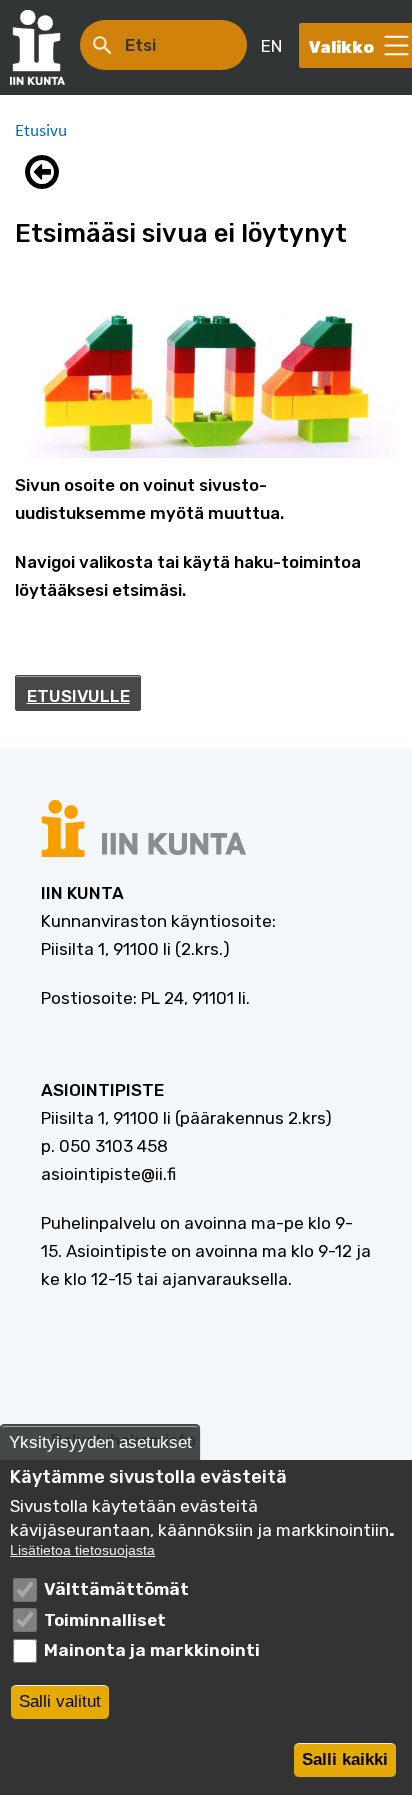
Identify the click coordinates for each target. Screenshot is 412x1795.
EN (271, 46)
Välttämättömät (116, 1589)
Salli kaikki (345, 1759)
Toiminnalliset (105, 1620)
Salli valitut (60, 1701)
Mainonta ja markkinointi (152, 1650)
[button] (47, 172)
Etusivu (41, 130)
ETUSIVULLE (78, 696)
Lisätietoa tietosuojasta (82, 1550)
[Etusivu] (47, 47)
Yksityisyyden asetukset (100, 1442)
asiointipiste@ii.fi (108, 1174)
